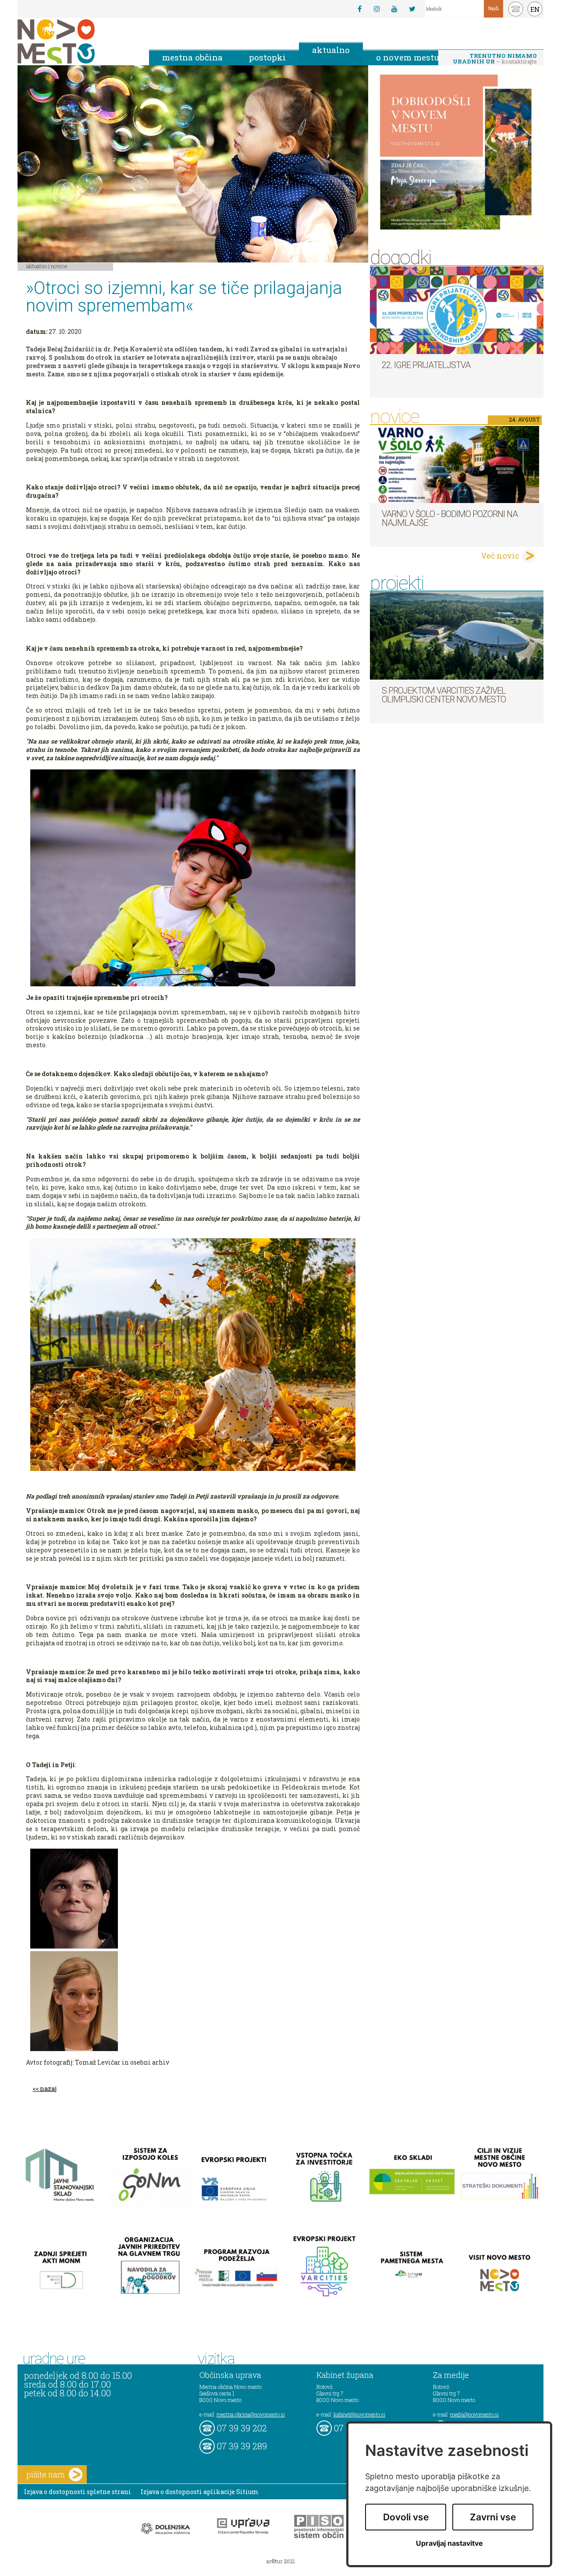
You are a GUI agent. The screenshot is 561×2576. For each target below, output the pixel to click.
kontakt (516, 9)
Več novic (500, 556)
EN (535, 9)
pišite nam (46, 2474)
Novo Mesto (77, 41)
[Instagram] (377, 9)
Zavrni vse (493, 2517)
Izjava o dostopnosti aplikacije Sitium (200, 2492)
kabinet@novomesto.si (359, 2414)
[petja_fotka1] (193, 2001)
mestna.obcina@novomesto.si (251, 2414)
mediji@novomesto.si (474, 2414)
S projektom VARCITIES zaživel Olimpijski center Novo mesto (444, 695)
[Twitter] (412, 9)
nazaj (48, 2089)
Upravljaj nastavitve (449, 2543)
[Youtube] (394, 9)
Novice (59, 266)
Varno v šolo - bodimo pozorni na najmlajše (450, 518)
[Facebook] (359, 9)
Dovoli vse (406, 2517)
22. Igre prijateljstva (426, 365)
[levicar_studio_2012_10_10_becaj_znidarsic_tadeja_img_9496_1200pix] (193, 1899)
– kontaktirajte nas (495, 59)
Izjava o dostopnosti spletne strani (78, 2492)
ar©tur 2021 (280, 2561)
